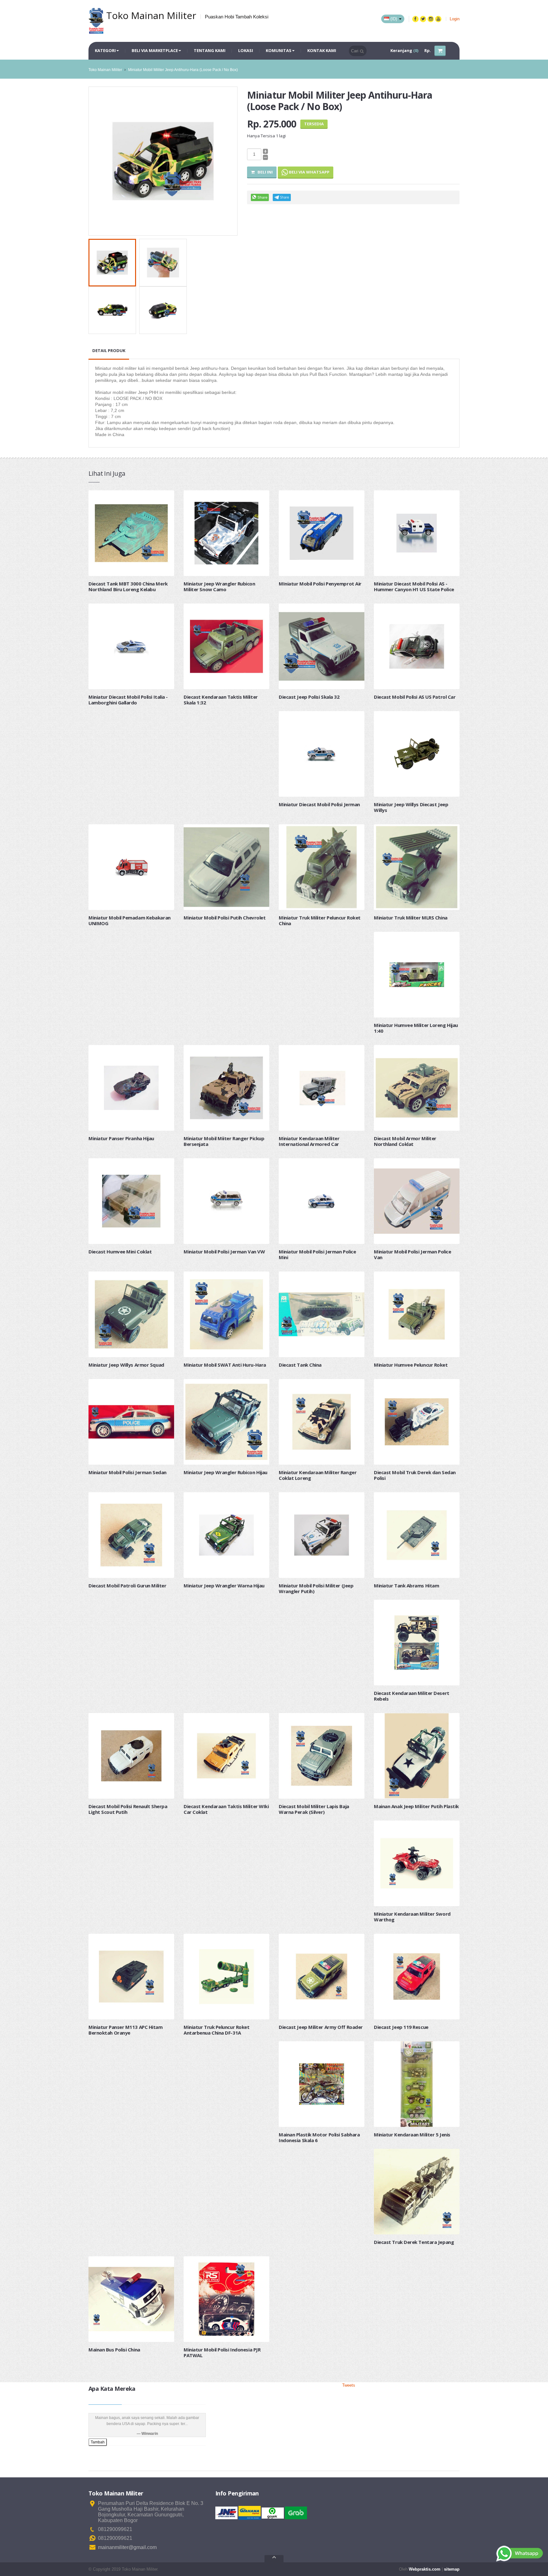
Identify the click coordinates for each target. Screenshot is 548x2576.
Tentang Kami (210, 50)
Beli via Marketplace (155, 50)
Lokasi (246, 50)
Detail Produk (109, 350)
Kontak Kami (322, 50)
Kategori (105, 50)
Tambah (98, 2442)
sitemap (452, 2569)
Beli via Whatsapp (309, 172)
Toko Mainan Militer (105, 70)
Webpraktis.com (425, 2569)
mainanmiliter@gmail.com (127, 2547)
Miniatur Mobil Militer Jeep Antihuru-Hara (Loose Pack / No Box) (183, 70)
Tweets (349, 2385)
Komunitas (279, 50)
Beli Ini (264, 172)
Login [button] (455, 19)
